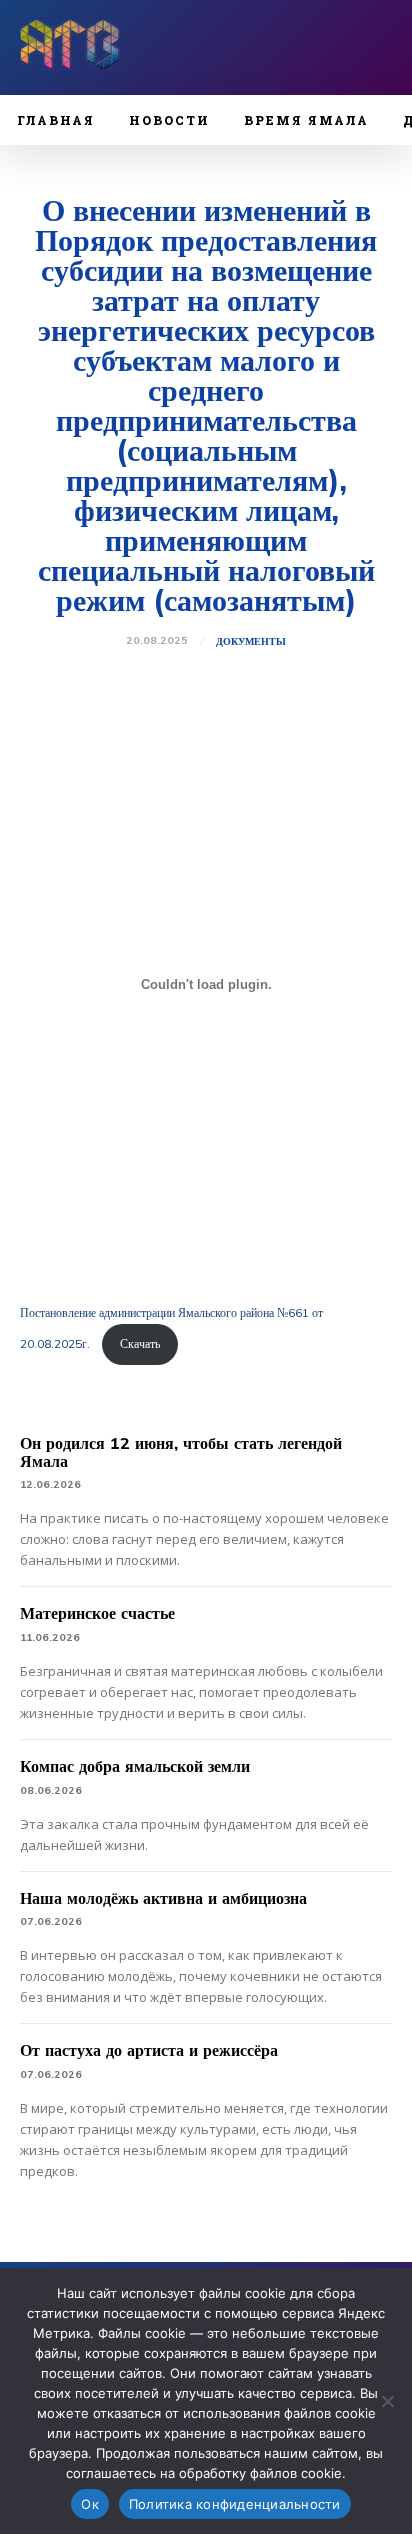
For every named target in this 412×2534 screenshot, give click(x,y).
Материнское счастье (97, 1613)
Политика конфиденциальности (235, 2504)
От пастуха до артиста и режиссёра (149, 2050)
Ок (90, 2504)
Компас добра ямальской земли (135, 1766)
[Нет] (387, 2401)
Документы (251, 642)
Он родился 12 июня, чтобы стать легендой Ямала (181, 1452)
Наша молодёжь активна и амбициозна (163, 1898)
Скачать (140, 1343)
